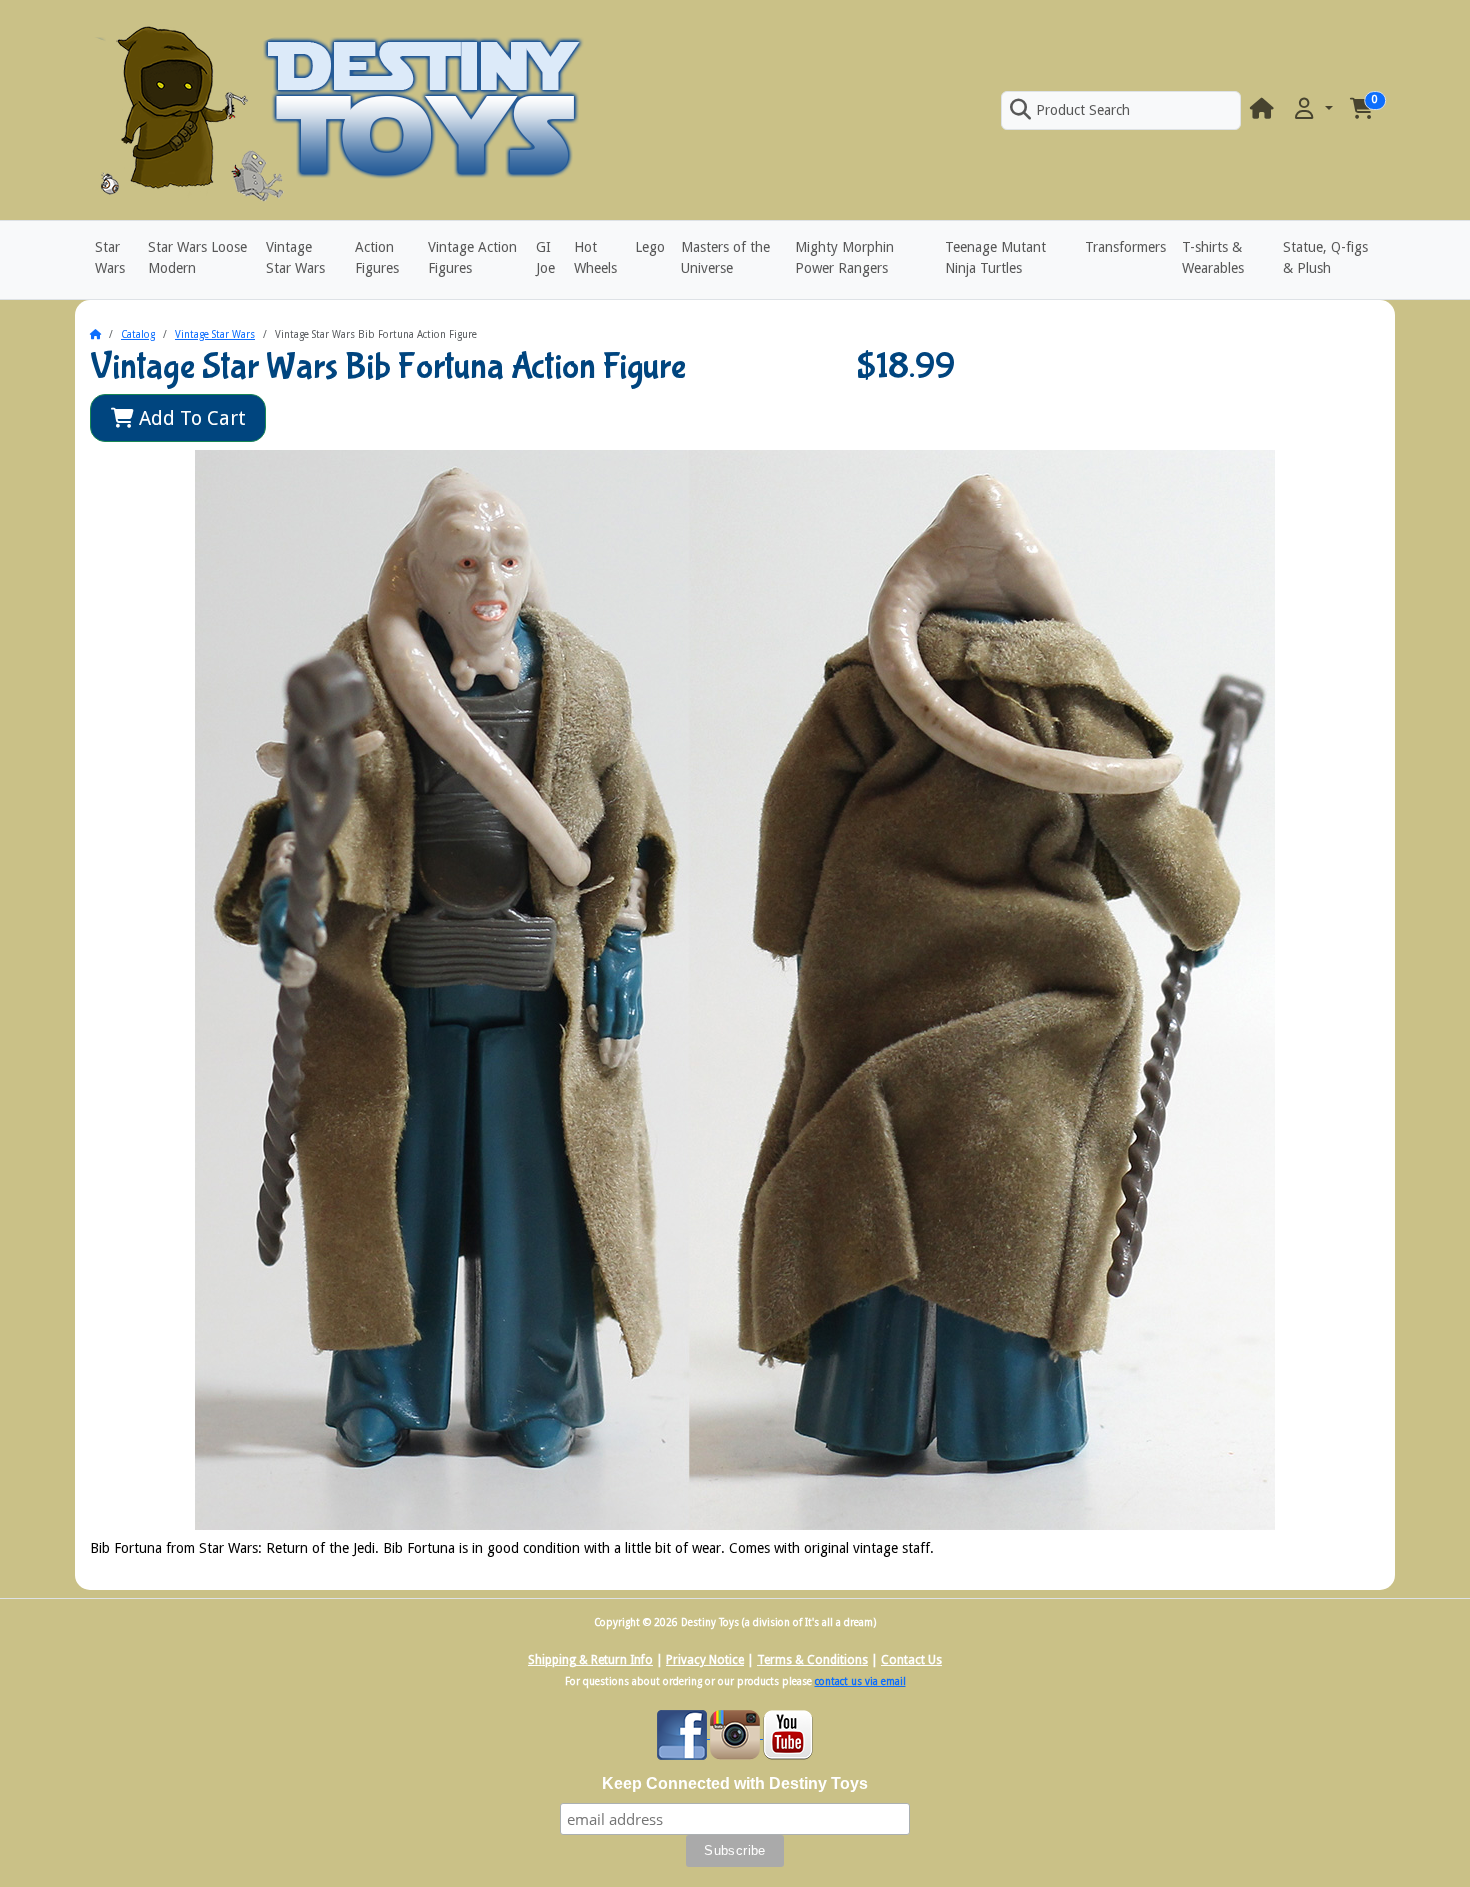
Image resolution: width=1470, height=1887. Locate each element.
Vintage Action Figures (472, 257)
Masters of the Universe (725, 257)
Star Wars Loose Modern (197, 257)
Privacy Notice (705, 1660)
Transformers (1125, 247)
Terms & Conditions (812, 1660)
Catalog (138, 334)
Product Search (1083, 110)
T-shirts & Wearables (1213, 257)
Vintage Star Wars (295, 257)
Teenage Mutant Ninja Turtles (995, 257)
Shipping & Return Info (590, 1660)
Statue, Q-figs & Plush (1325, 257)
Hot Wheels (595, 257)
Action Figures (377, 257)
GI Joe (545, 257)
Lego (650, 247)
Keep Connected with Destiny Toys (735, 1783)
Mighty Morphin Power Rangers (844, 257)
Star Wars (110, 257)
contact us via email (860, 1681)
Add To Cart (190, 418)
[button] (1312, 109)
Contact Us (911, 1660)
